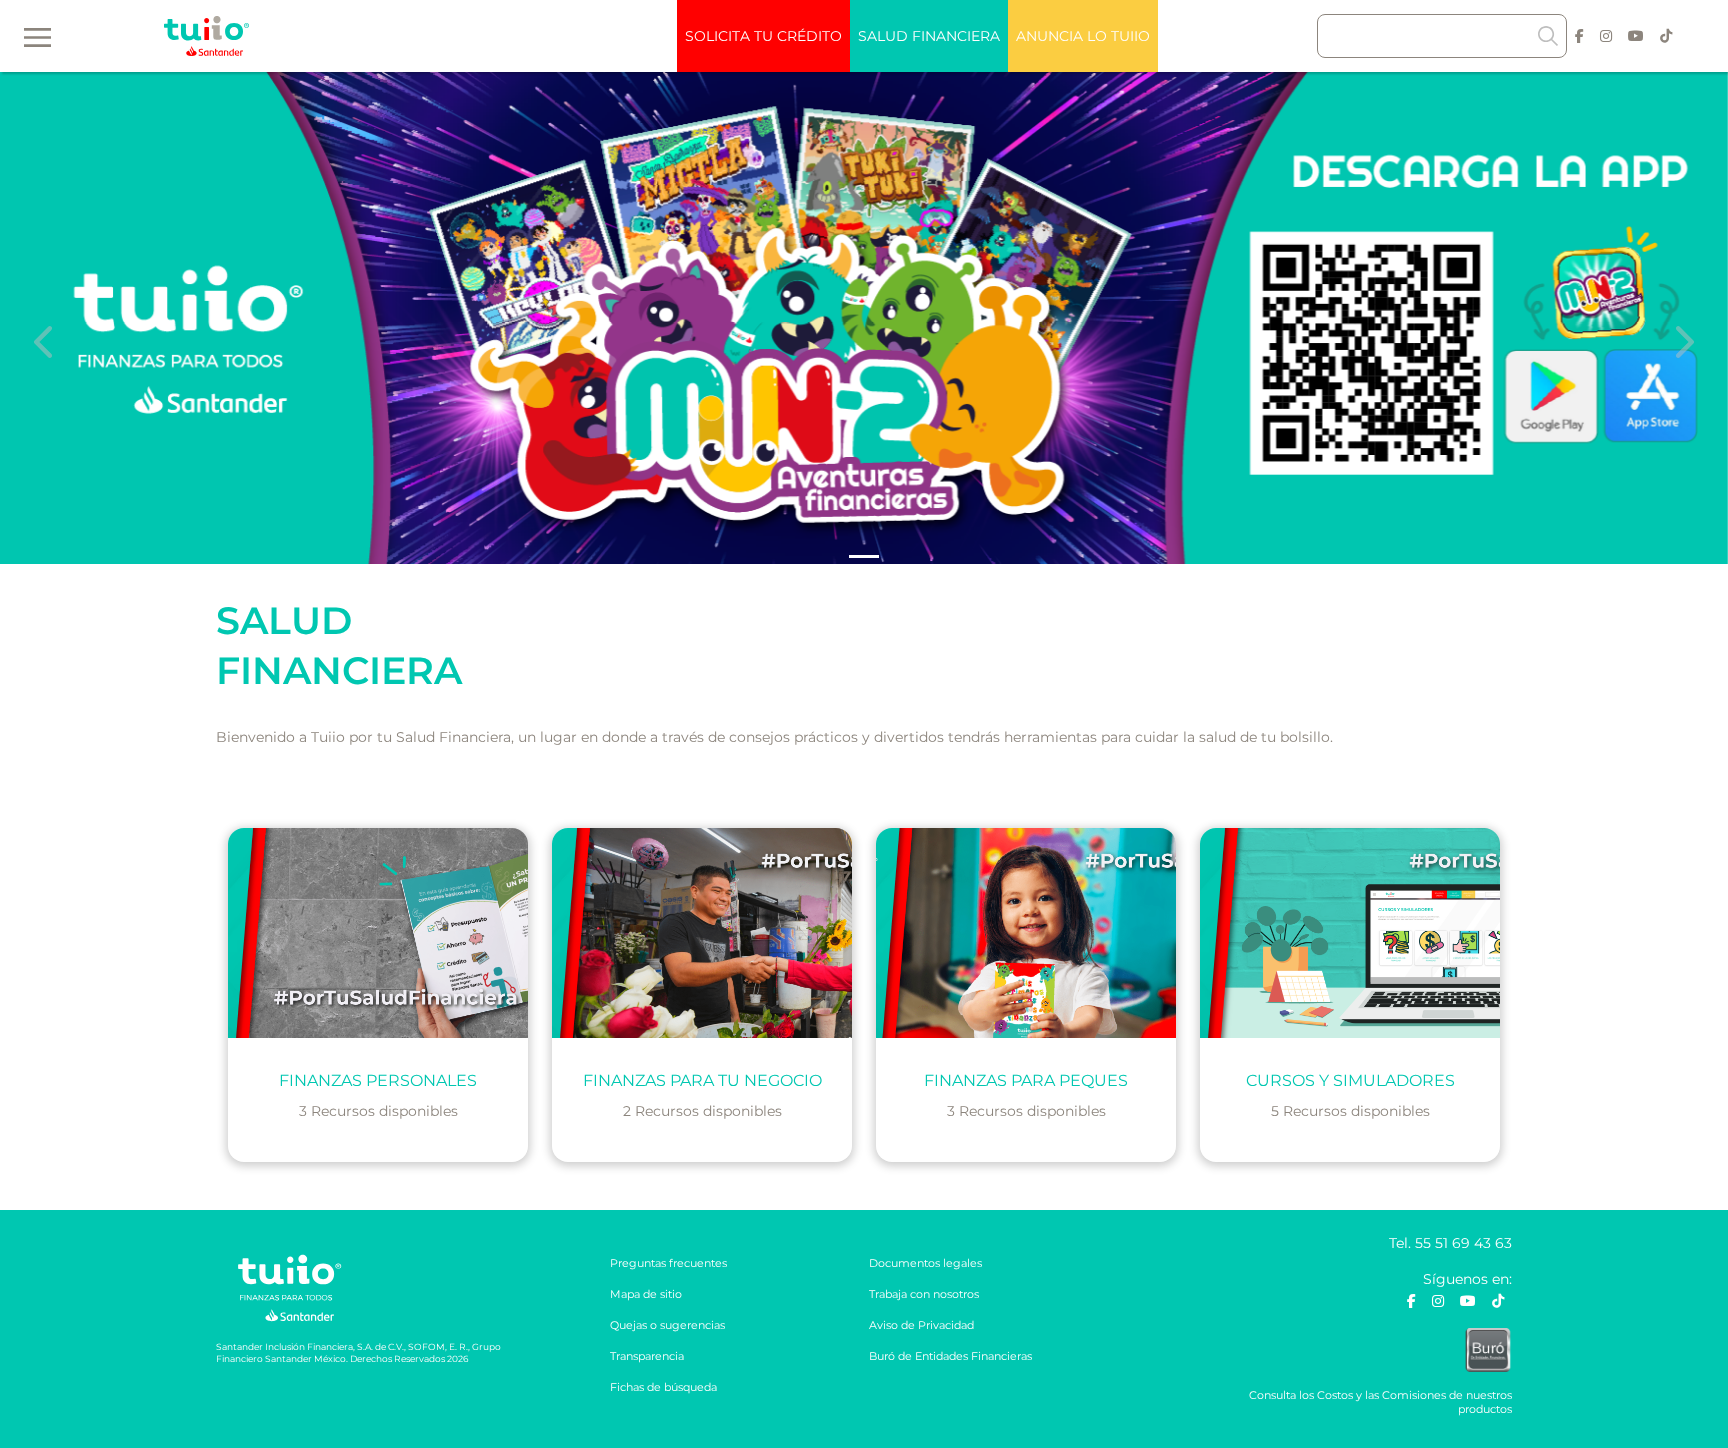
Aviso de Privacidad (921, 1325)
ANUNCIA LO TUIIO (1083, 36)
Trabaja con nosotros (924, 1294)
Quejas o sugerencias (667, 1325)
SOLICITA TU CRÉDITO (763, 36)
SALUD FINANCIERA (929, 36)
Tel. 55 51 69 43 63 (1450, 1243)
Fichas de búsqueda (663, 1387)
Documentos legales (925, 1263)
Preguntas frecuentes (668, 1263)
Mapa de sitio (646, 1294)
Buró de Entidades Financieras (950, 1356)
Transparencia (647, 1356)
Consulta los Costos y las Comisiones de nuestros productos (1380, 1402)
